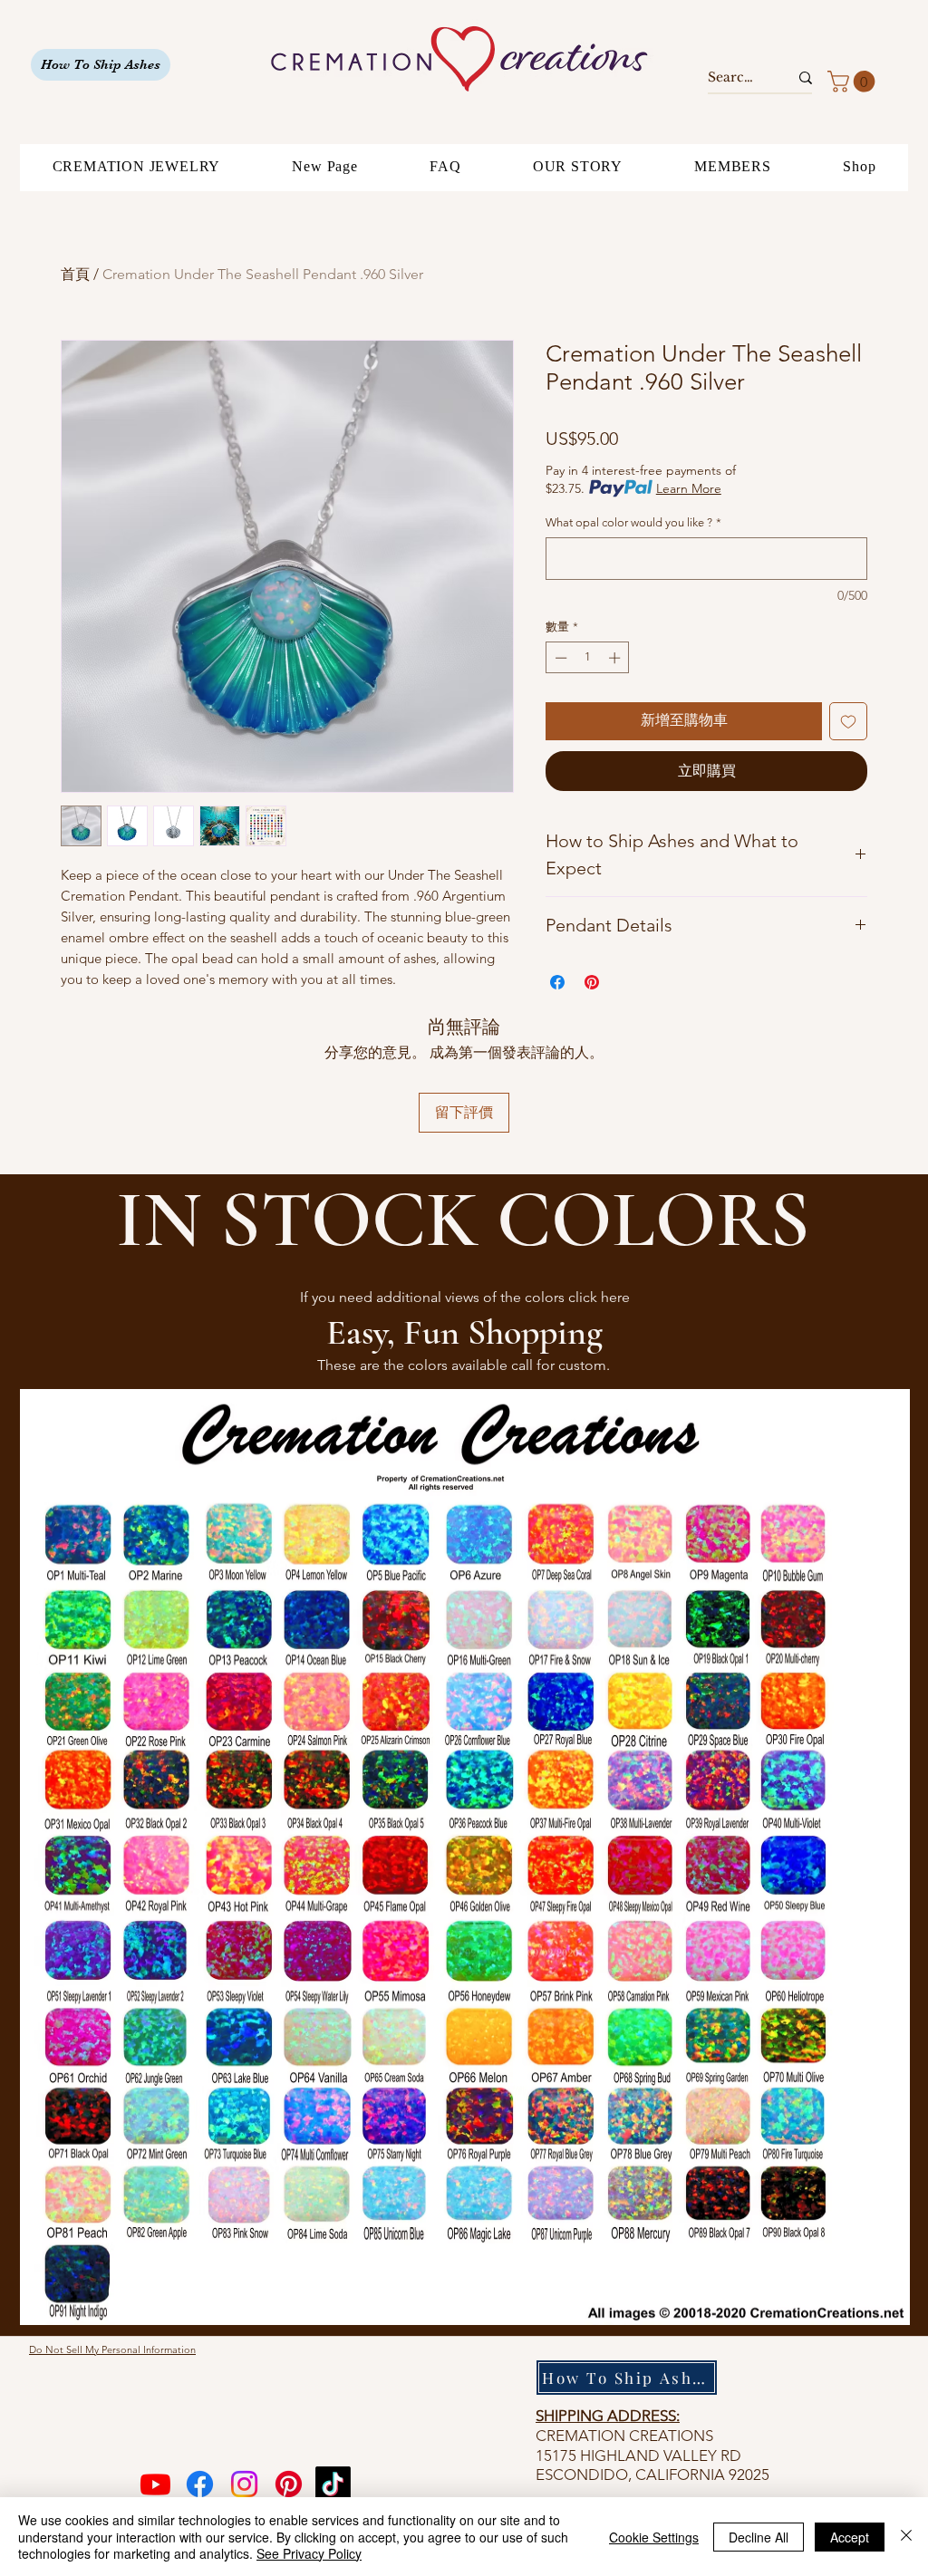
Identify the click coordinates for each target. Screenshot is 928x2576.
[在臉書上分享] (557, 982)
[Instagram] (244, 2484)
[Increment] (616, 658)
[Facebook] (200, 2484)
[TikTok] (333, 2484)
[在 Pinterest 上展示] (592, 982)
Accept (850, 2537)
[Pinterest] (289, 2484)
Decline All (759, 2537)
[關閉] (906, 2537)
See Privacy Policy (309, 2553)
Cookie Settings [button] (654, 2537)
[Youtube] (155, 2484)
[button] (854, 82)
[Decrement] (559, 658)
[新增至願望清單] (848, 721)
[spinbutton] (588, 658)
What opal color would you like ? (633, 522)
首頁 (75, 274)
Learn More (689, 488)
